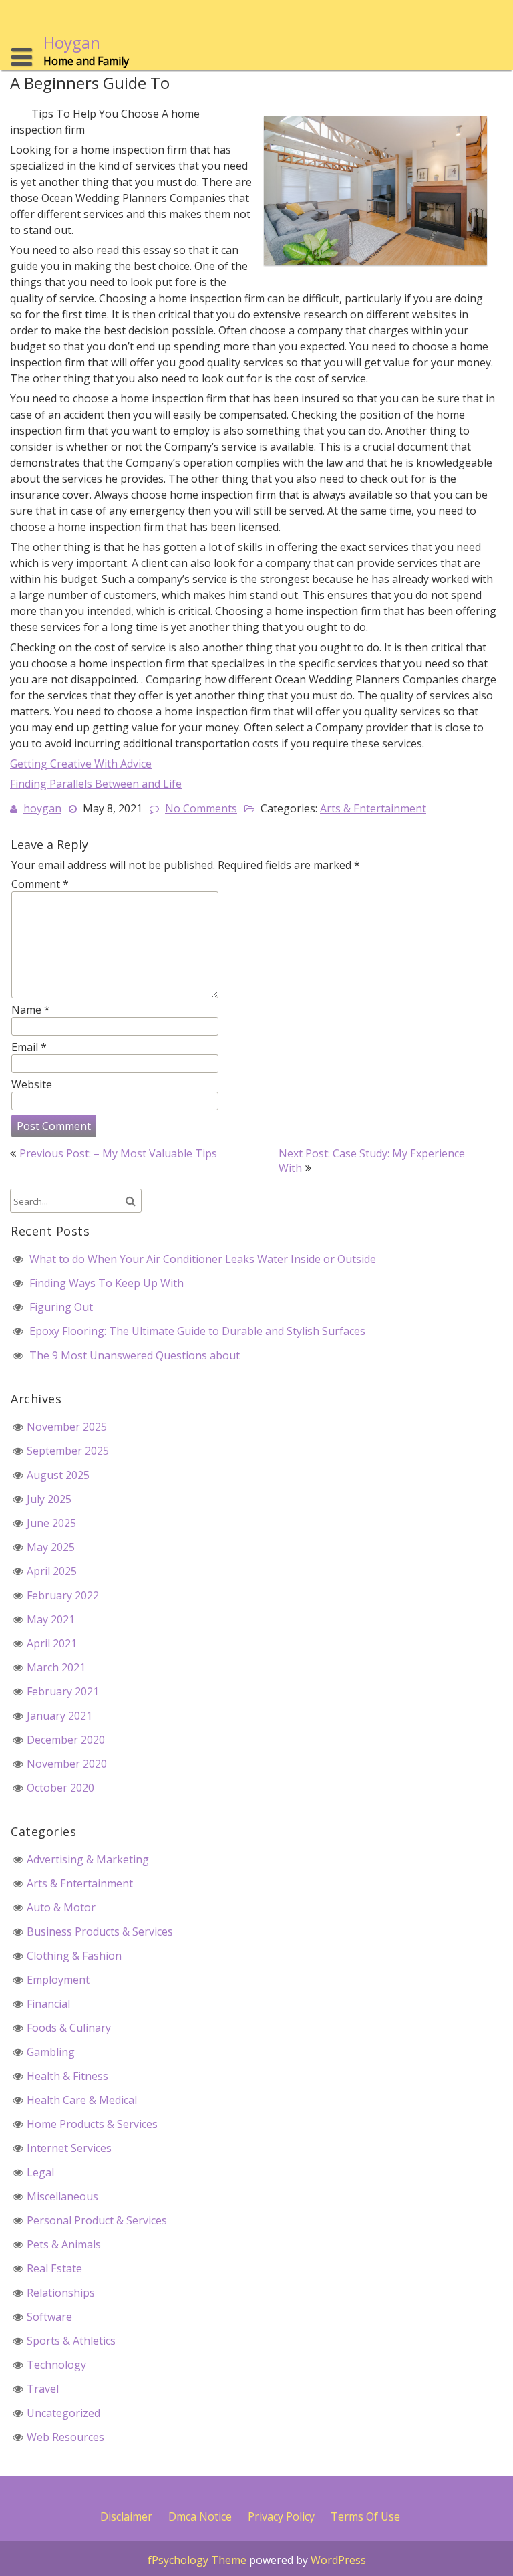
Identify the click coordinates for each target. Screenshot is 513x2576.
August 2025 (58, 1475)
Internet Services (69, 2148)
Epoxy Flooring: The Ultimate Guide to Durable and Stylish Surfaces (197, 1331)
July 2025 (49, 1499)
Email (29, 1047)
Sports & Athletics (71, 2341)
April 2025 (52, 1571)
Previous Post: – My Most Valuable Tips (118, 1153)
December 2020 (66, 1740)
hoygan (42, 808)
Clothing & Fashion (74, 1956)
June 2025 (51, 1523)
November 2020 (67, 1764)
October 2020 (60, 1788)
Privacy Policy (281, 2516)
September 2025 (68, 1451)
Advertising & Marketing (88, 1859)
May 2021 (51, 1619)
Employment (58, 1980)
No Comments (201, 808)
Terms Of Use (365, 2516)
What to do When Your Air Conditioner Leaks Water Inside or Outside (203, 1259)
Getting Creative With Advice (81, 764)
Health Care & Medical (82, 2100)
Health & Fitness (67, 2076)
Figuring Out (61, 1307)
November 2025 (67, 1427)
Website (32, 1084)
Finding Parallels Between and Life (96, 784)
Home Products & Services (92, 2124)
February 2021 (63, 1691)
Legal (40, 2172)
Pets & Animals (64, 2244)
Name (31, 1010)
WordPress (338, 2560)
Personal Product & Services (97, 2220)
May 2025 (51, 1547)
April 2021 (52, 1643)
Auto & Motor (61, 1907)
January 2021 (59, 1716)
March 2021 (56, 1667)
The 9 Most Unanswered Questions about (135, 1355)
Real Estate (54, 2268)
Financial (48, 2004)
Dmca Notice (200, 2516)
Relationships (61, 2293)
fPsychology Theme (197, 2560)
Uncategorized (63, 2413)
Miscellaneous (62, 2196)
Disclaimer (126, 2516)
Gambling (51, 2052)
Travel (43, 2389)
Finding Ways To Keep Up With (107, 1283)
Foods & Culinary (69, 2028)
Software (49, 2317)
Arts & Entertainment (373, 808)
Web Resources (65, 2437)
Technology (56, 2365)
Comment (40, 884)
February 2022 (63, 1595)
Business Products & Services (100, 1931)
